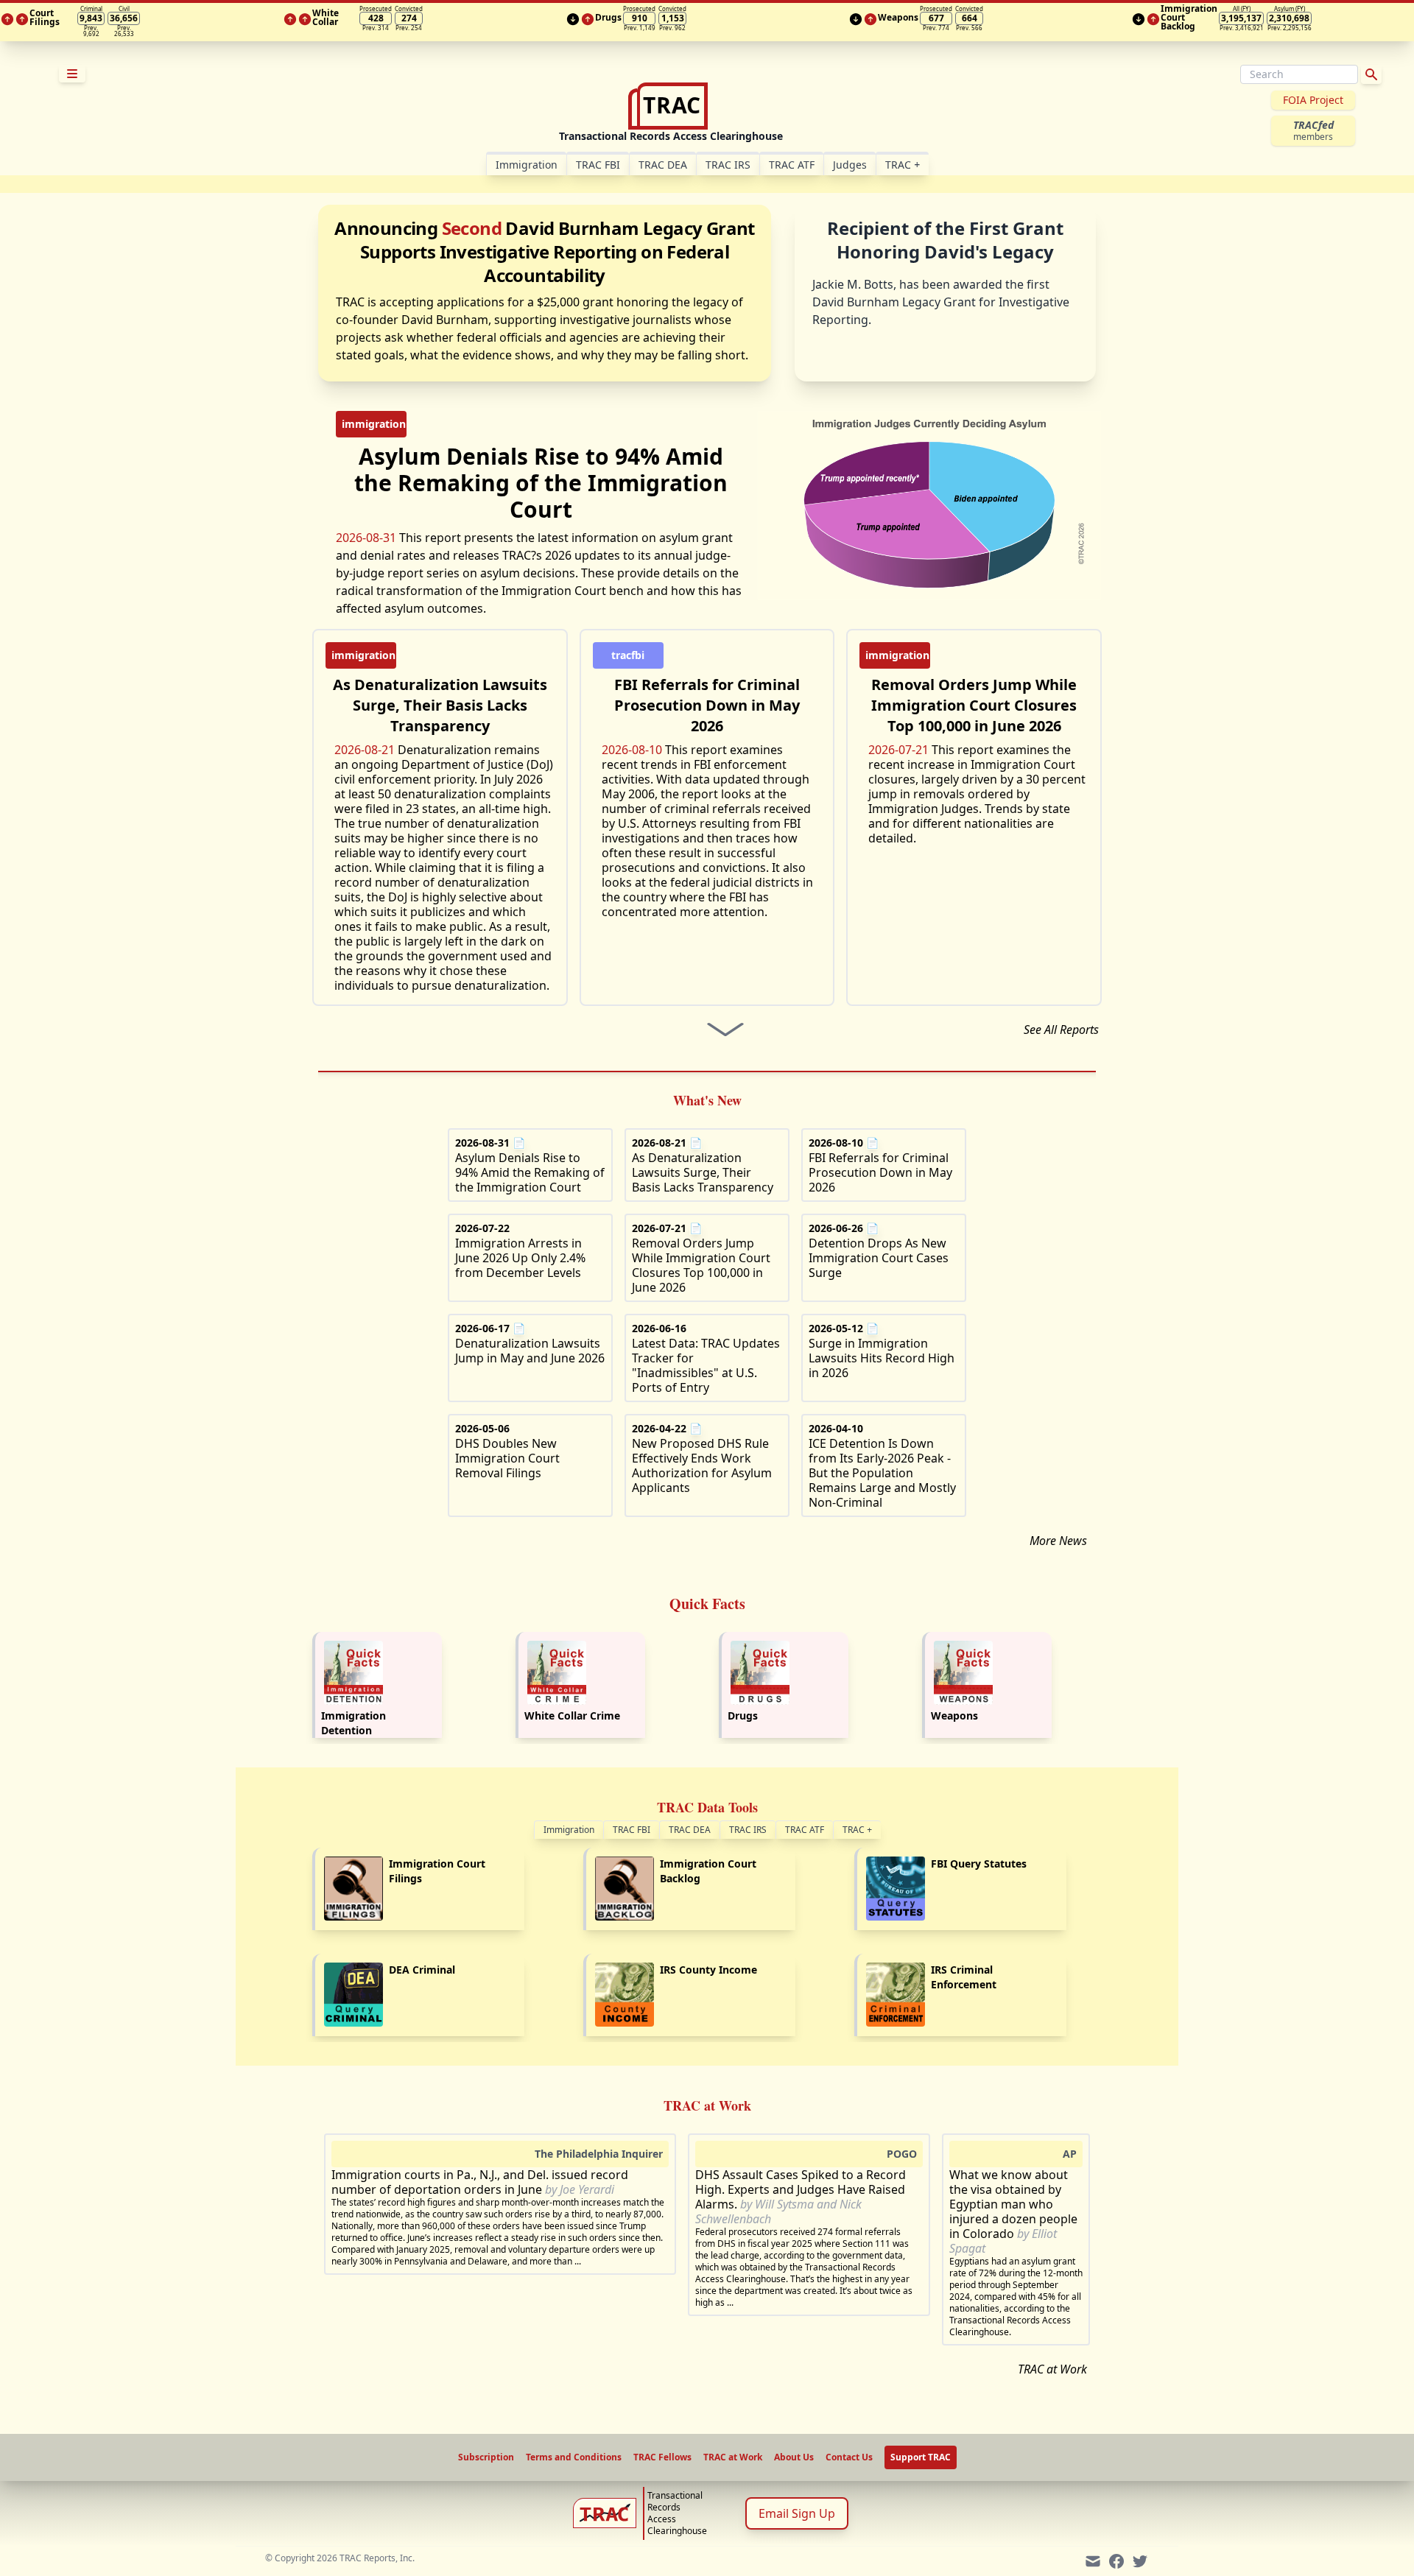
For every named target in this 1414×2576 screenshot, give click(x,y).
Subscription (486, 2457)
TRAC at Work (1052, 2369)
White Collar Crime (572, 1715)
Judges (850, 165)
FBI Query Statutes (979, 1864)
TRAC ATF (792, 165)
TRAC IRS (728, 165)
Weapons (954, 1715)
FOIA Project (1313, 100)
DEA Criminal (422, 1970)
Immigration (569, 1830)
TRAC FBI (598, 165)
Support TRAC (921, 2457)
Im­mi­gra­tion (527, 165)
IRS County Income (708, 1970)
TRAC (903, 165)
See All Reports (1061, 1030)
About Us (794, 2457)
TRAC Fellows (662, 2457)
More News (1058, 1541)
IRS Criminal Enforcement (964, 1977)
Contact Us (849, 2457)
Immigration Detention (353, 1723)
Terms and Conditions (574, 2457)
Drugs (743, 1715)
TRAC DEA (663, 165)
